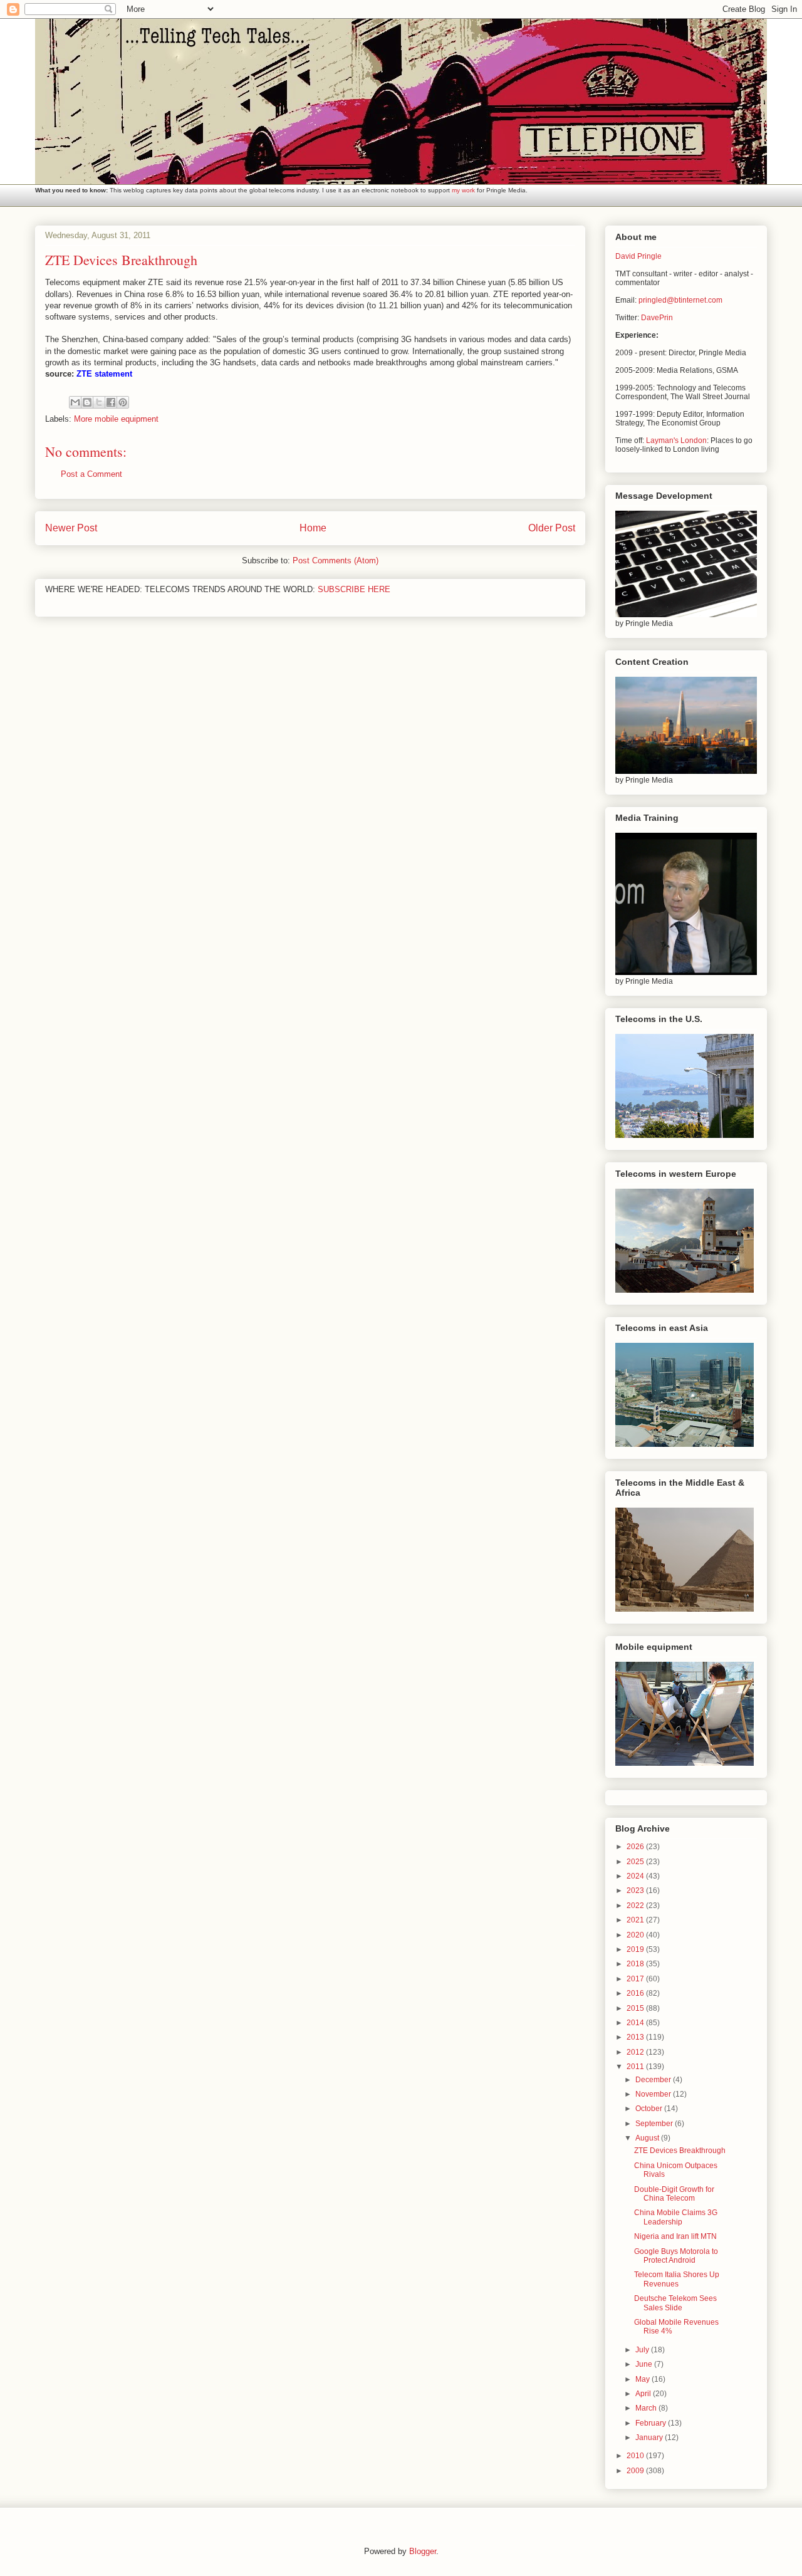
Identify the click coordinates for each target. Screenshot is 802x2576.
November (654, 2094)
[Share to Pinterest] (123, 402)
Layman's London (676, 441)
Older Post (552, 528)
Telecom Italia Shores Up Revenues (677, 2279)
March (647, 2408)
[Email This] (75, 402)
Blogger (423, 2551)
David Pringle (638, 256)
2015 (636, 2008)
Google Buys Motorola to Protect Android (676, 2256)
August (648, 2138)
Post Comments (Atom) (336, 561)
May (643, 2379)
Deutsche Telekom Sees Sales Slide (675, 2303)
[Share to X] (99, 402)
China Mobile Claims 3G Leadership (676, 2217)
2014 (636, 2023)
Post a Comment (91, 474)
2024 (636, 1876)
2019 (636, 1949)
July (643, 2350)
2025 (636, 1862)
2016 (636, 1993)
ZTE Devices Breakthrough (680, 2151)
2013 (636, 2037)
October (650, 2109)
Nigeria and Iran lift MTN (675, 2236)
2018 (636, 1964)
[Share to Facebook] (111, 402)
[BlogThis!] (87, 402)
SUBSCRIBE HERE (354, 589)
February (652, 2423)
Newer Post (71, 528)
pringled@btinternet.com (680, 300)
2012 (636, 2052)
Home (313, 528)
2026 (636, 1847)
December (654, 2080)
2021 (636, 1920)
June (645, 2364)
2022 (636, 1906)
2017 (636, 1979)
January (650, 2438)
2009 (636, 2471)
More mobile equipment (116, 419)
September (655, 2124)
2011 (636, 2067)
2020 (636, 1935)
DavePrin (657, 318)
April (644, 2394)
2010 (636, 2456)
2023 (636, 1890)
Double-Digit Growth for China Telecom (674, 2194)
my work (463, 190)
